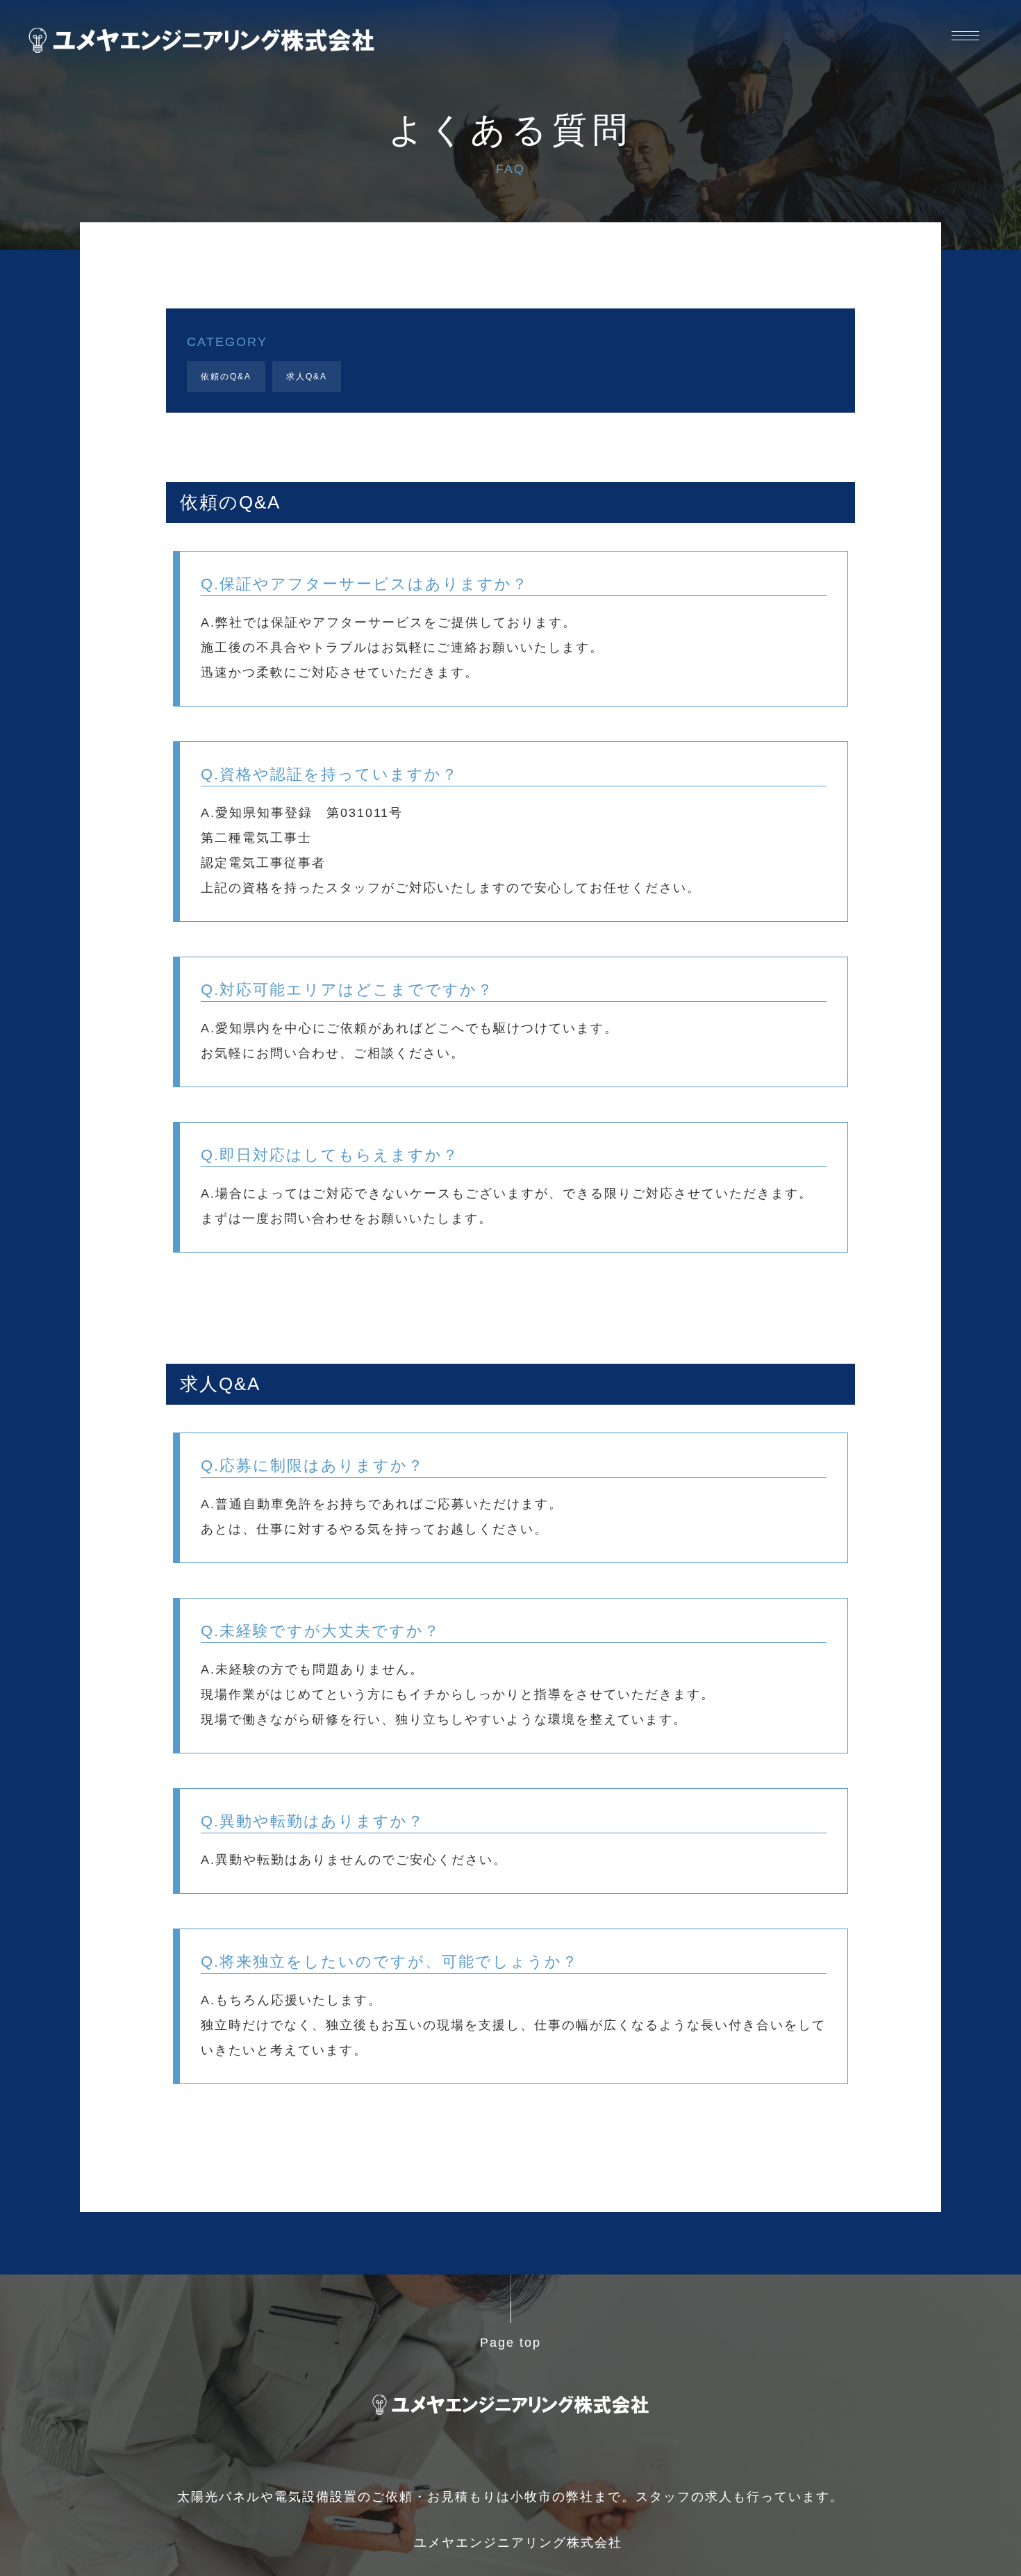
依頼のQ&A (226, 377)
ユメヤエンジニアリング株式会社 (518, 2543)
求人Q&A (307, 377)
